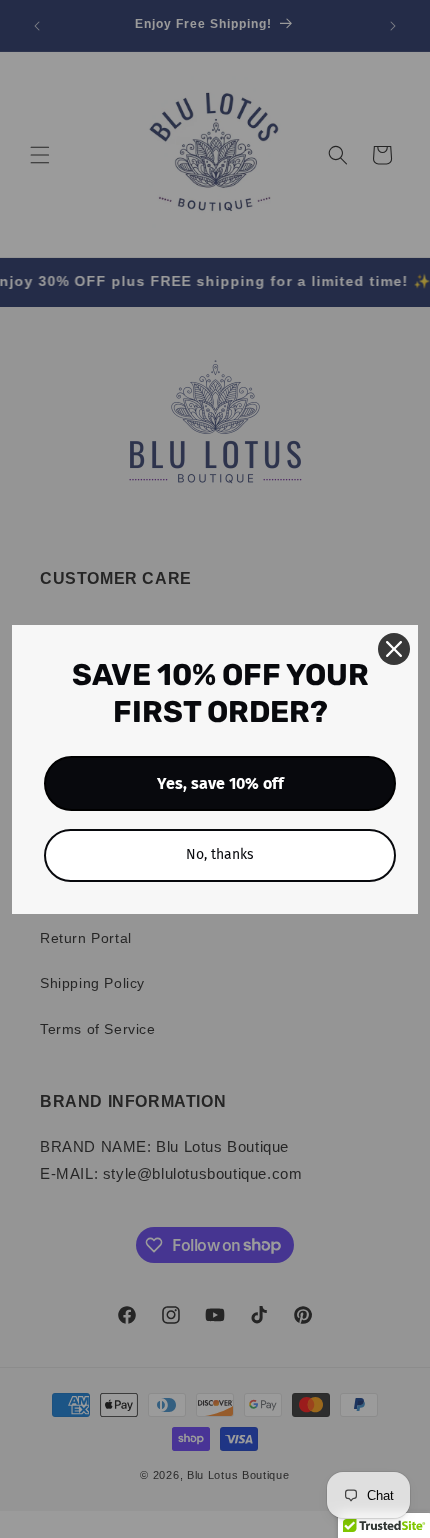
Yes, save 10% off (220, 783)
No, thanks (220, 854)
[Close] (394, 649)
